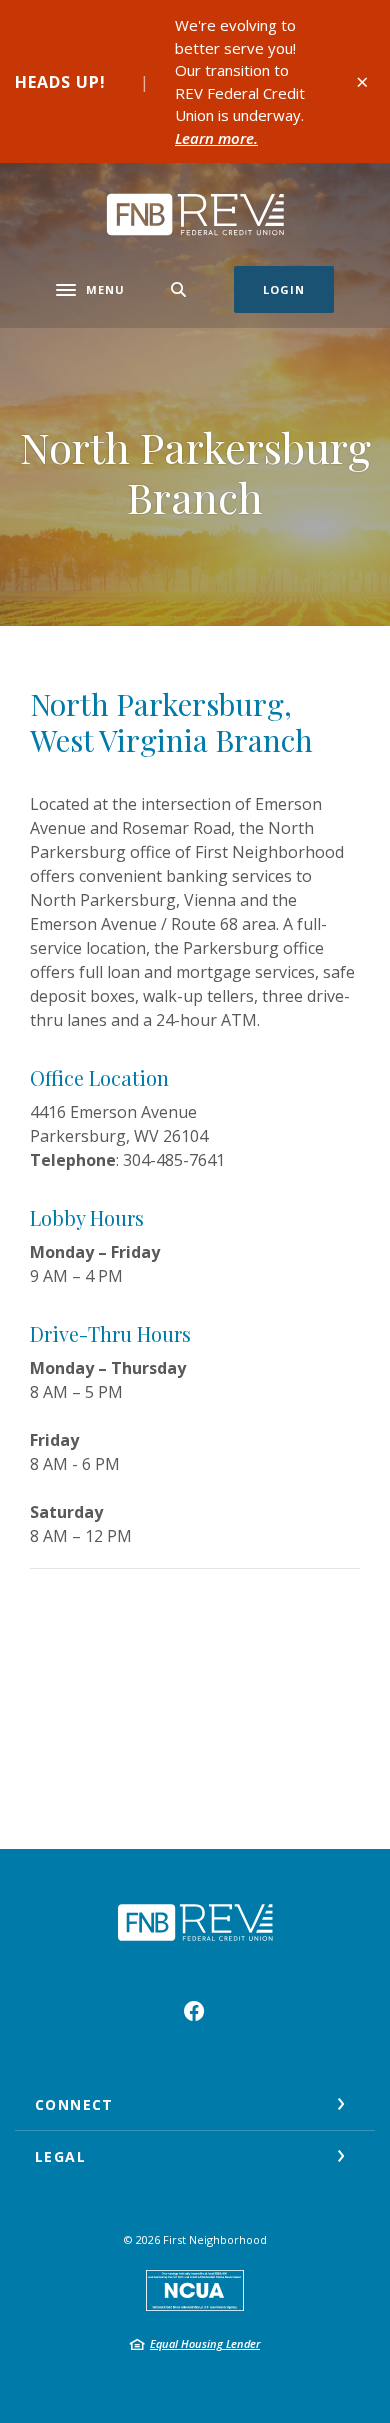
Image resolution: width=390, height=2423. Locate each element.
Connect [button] (74, 2104)
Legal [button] (60, 2156)
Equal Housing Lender (205, 2343)
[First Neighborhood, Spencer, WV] (195, 214)
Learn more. (216, 138)
